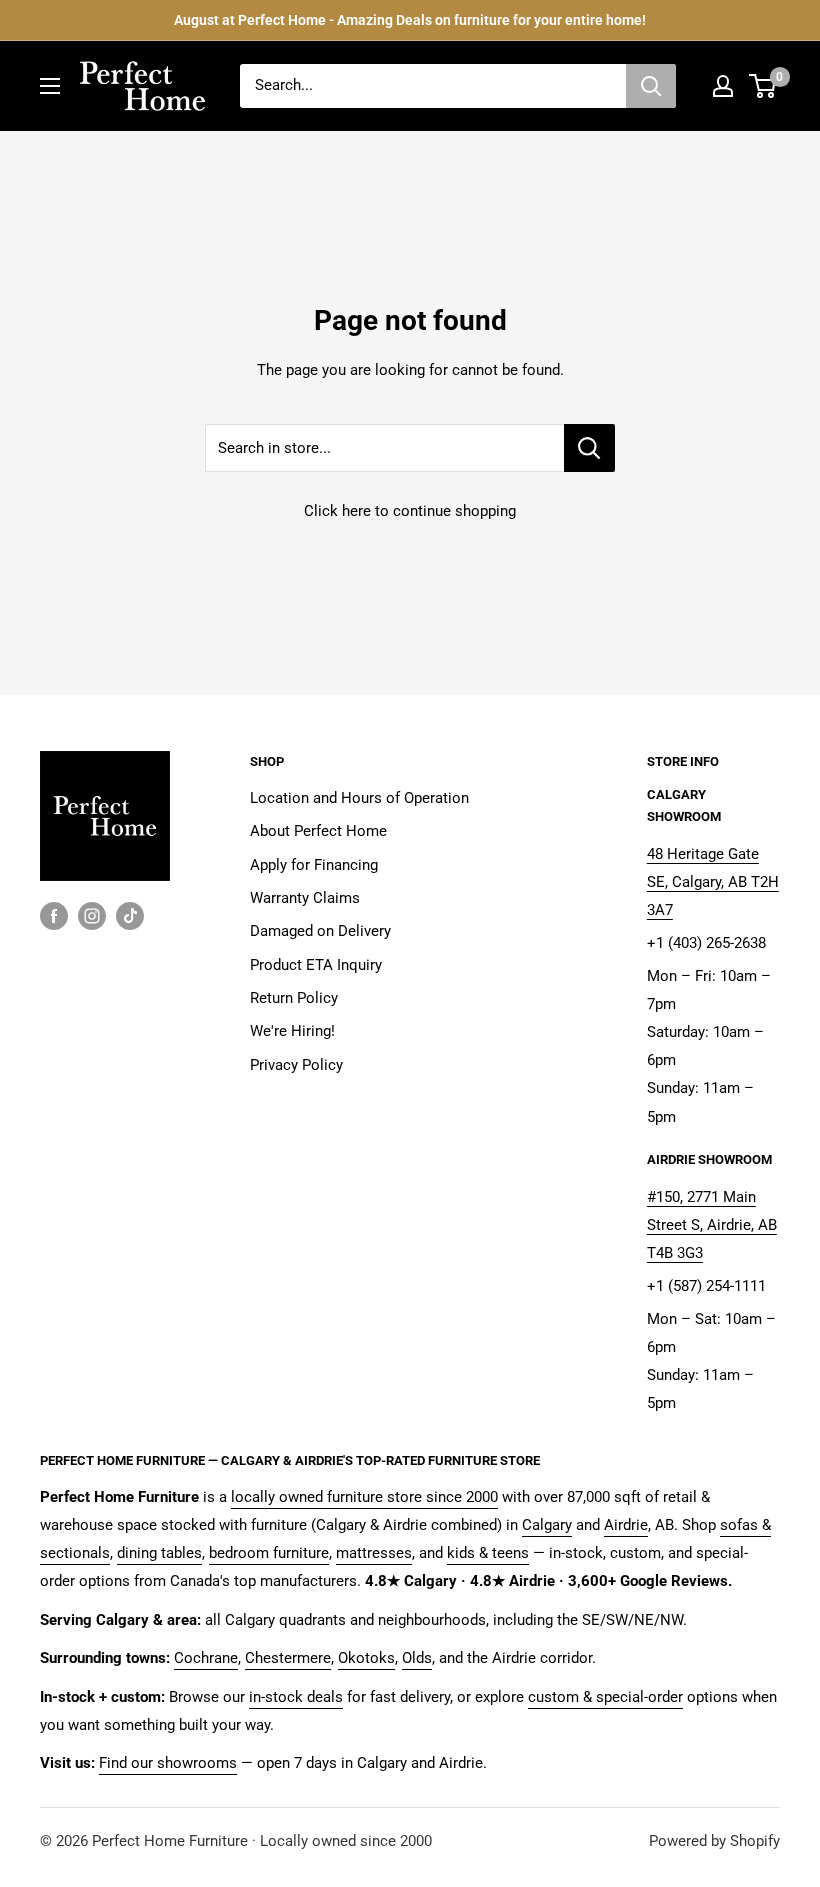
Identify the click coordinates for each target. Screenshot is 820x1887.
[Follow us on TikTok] (130, 915)
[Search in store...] (589, 448)
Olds (417, 1658)
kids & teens (488, 1553)
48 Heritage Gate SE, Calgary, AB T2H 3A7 (713, 882)
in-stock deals (296, 1697)
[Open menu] (50, 86)
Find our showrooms (168, 1763)
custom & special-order (605, 1697)
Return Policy (294, 998)
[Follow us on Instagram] (92, 915)
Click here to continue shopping (410, 511)
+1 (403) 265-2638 (706, 943)
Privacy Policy (296, 1065)
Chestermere (288, 1658)
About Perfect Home (318, 831)
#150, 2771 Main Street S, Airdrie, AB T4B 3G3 (712, 1225)
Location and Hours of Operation (359, 798)
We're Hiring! (292, 1031)
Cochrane (206, 1658)
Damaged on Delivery (320, 931)
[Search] (651, 86)
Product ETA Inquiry (316, 965)
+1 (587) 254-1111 (706, 1286)
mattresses (374, 1553)
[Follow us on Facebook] (54, 915)
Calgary (547, 1525)
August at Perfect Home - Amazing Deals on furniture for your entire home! (410, 20)
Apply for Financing (314, 865)
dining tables (159, 1553)
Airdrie (626, 1525)
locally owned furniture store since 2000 (364, 1497)
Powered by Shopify (714, 1841)
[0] (763, 86)
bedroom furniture (269, 1553)
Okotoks (366, 1658)
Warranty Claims (305, 898)
